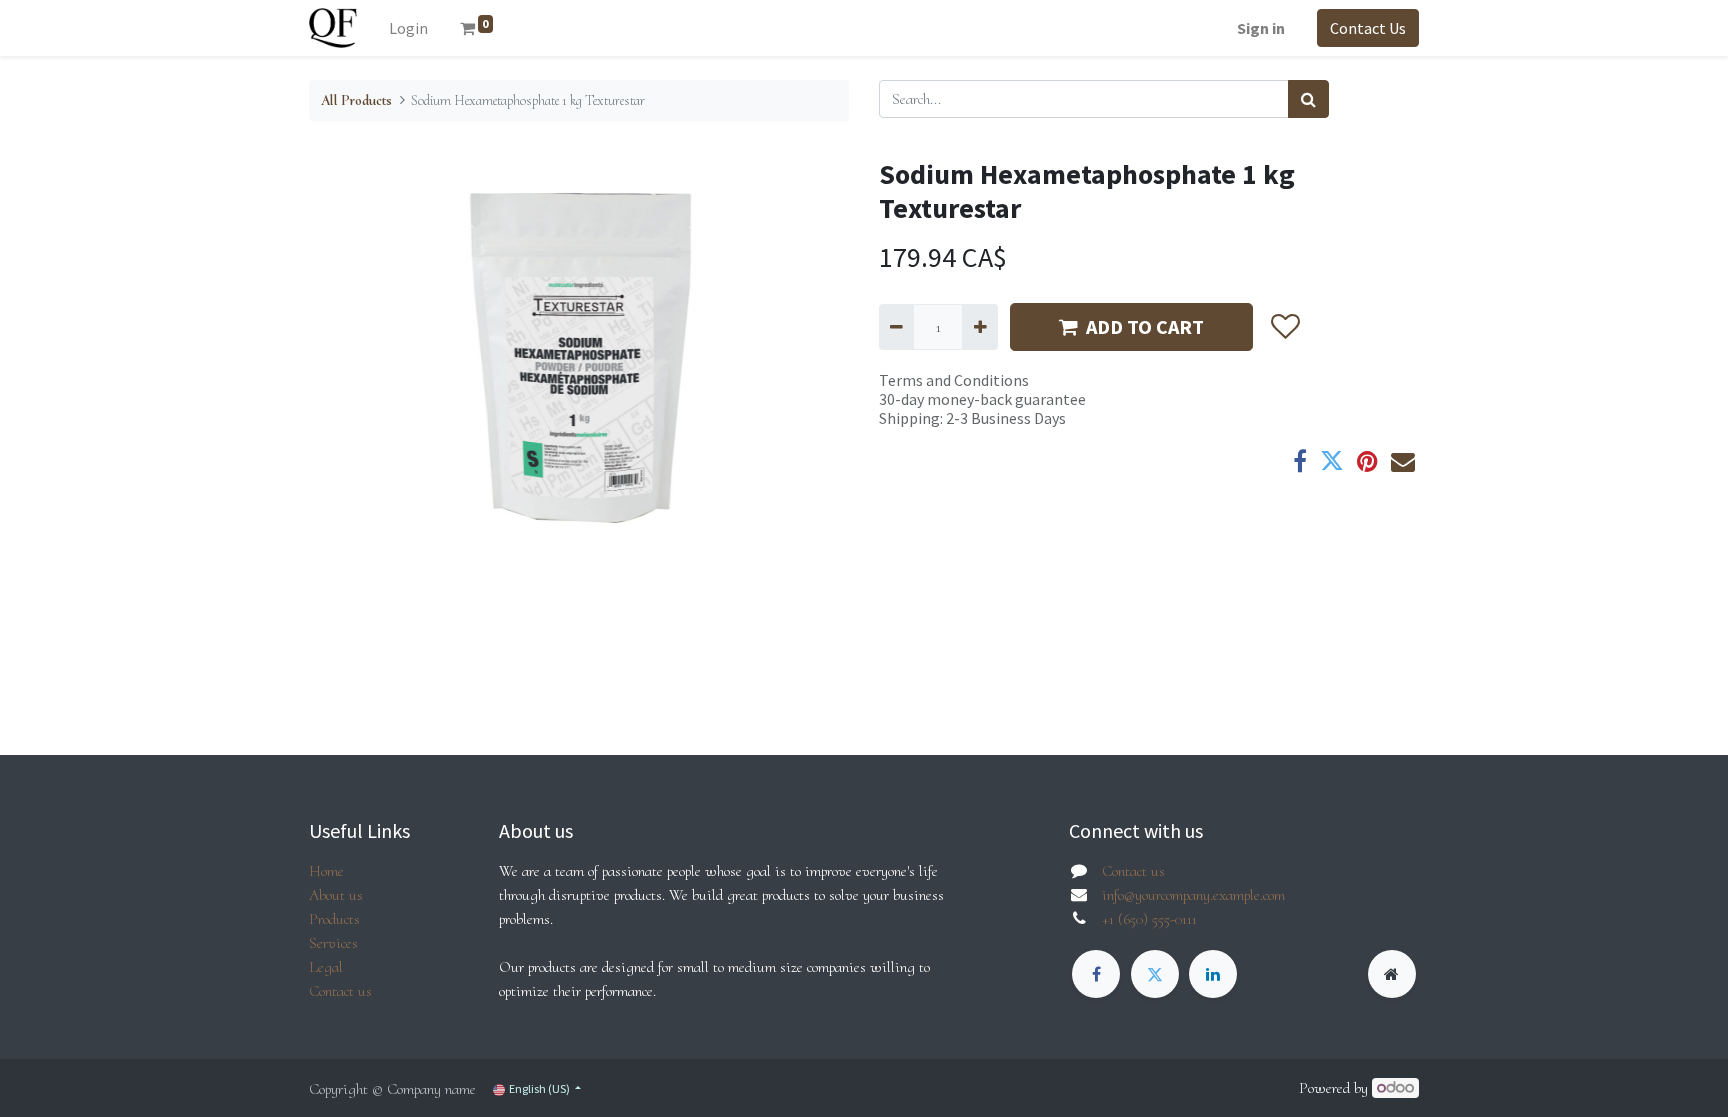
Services (333, 943)
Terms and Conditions (954, 380)
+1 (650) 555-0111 (1149, 919)
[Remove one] (896, 327)
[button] (1284, 327)
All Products (356, 100)
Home (326, 871)
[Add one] (979, 327)
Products (334, 919)
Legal (326, 967)
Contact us (340, 991)
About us (336, 895)
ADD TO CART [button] (1145, 326)
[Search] (1308, 99)
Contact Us (1368, 28)
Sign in (1261, 28)
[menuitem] (408, 28)
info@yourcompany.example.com (1193, 895)
